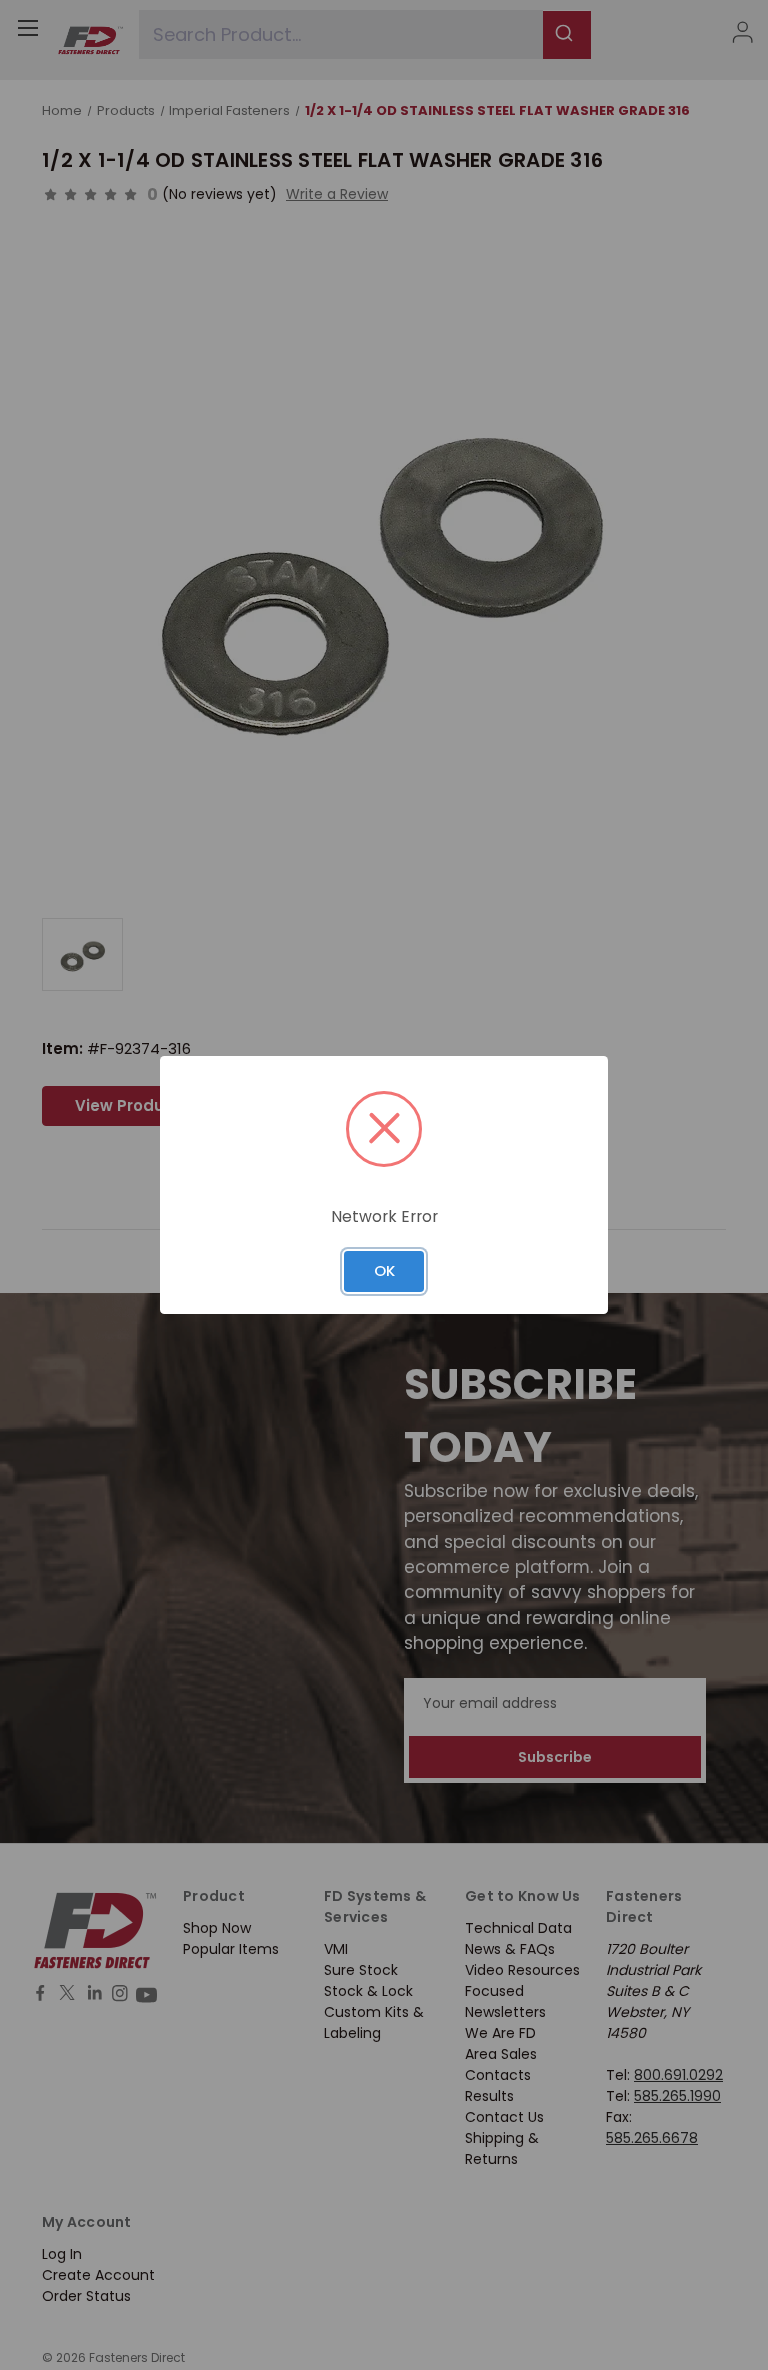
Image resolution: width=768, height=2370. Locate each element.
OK (384, 1270)
